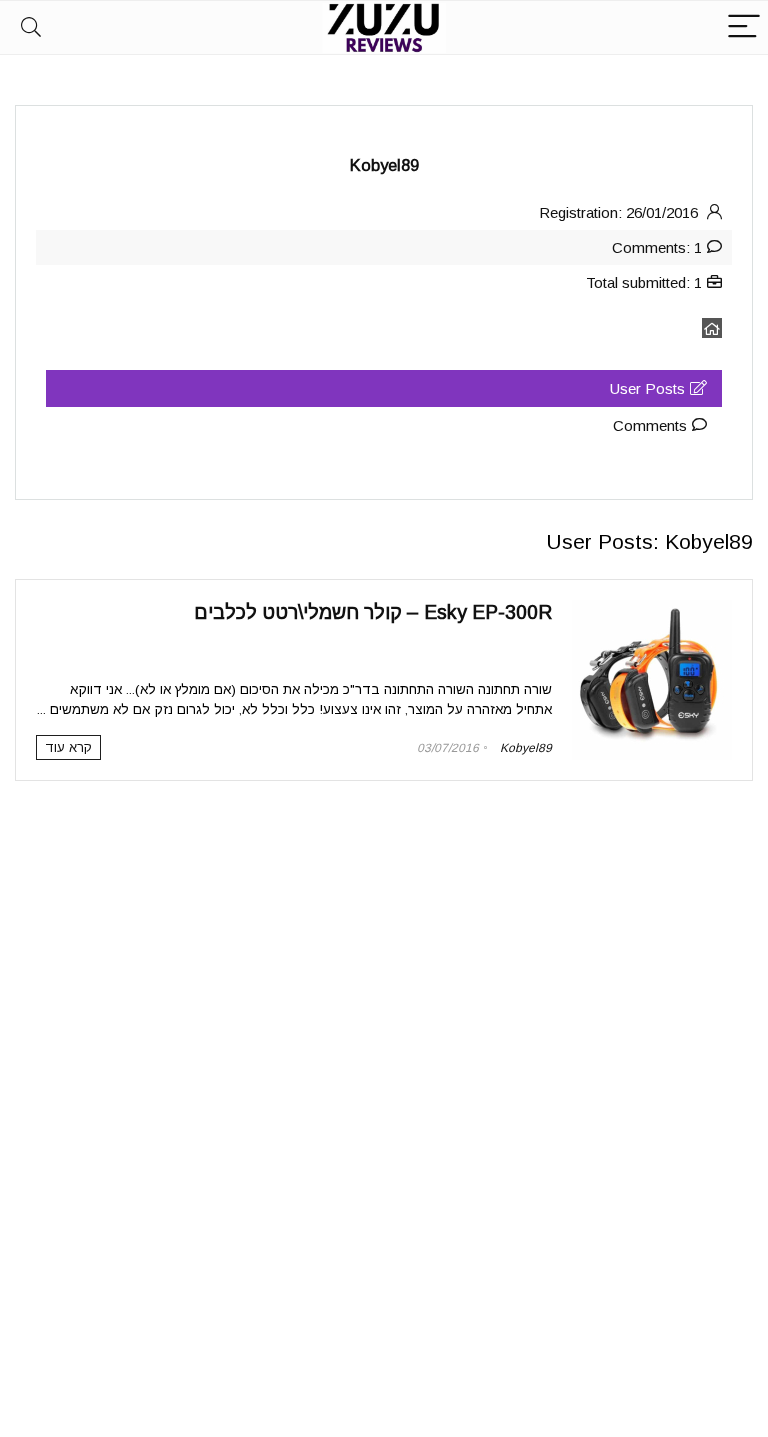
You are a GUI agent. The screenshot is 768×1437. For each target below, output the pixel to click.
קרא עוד (68, 747)
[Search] (31, 27)
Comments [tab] (650, 425)
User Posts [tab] (647, 388)
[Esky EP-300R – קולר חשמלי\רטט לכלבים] (652, 608)
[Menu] (744, 27)
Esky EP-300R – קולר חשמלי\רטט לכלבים (373, 612)
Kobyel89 (526, 748)
